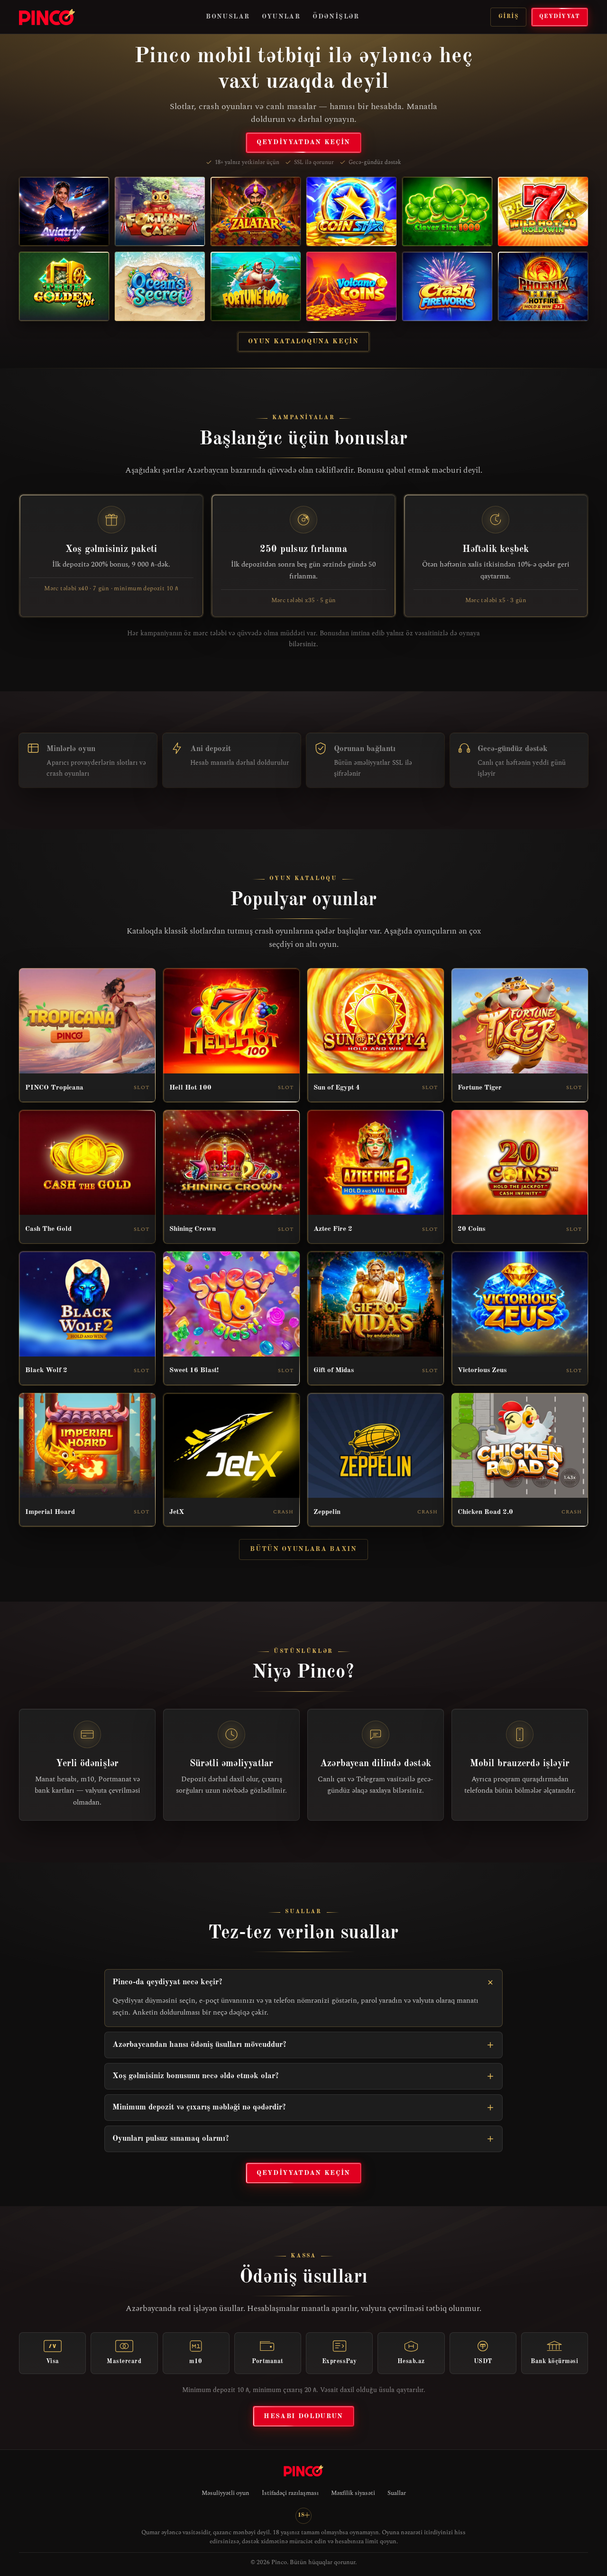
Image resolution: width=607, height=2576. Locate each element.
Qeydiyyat (560, 17)
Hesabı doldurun (303, 2416)
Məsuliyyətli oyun (225, 2493)
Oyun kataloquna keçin (303, 341)
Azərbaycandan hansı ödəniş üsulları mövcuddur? (199, 2045)
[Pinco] (47, 17)
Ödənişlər (336, 17)
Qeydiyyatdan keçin (303, 142)
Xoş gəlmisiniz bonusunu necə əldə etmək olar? (196, 2076)
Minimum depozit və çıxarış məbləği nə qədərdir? (199, 2107)
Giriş (508, 17)
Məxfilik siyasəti (353, 2493)
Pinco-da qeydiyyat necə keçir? (167, 1982)
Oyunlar (281, 17)
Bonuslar (228, 17)
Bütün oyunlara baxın (303, 1549)
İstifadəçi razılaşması (290, 2493)
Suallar (397, 2493)
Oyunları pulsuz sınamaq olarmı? (171, 2139)
